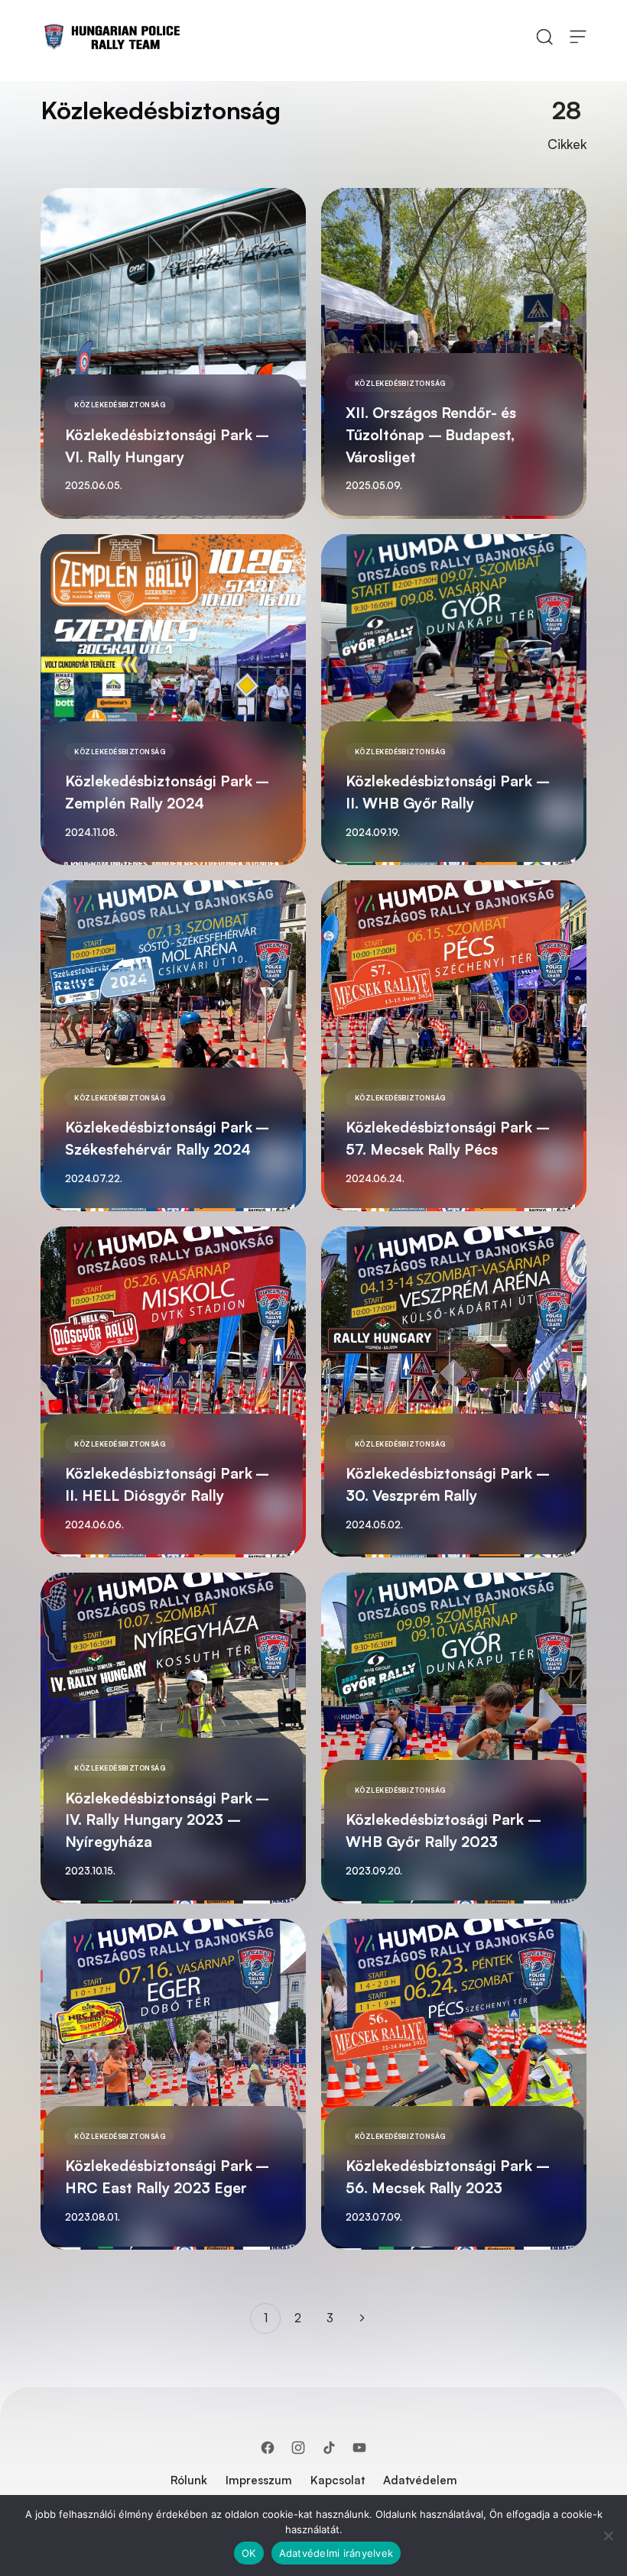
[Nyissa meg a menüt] (578, 36)
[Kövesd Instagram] (298, 2448)
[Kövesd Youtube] (359, 2448)
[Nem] (608, 2535)
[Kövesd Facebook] (268, 2448)
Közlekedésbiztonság (120, 405)
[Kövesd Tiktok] (329, 2448)
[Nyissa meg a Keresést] (544, 36)
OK (249, 2553)
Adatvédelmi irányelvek (336, 2553)
